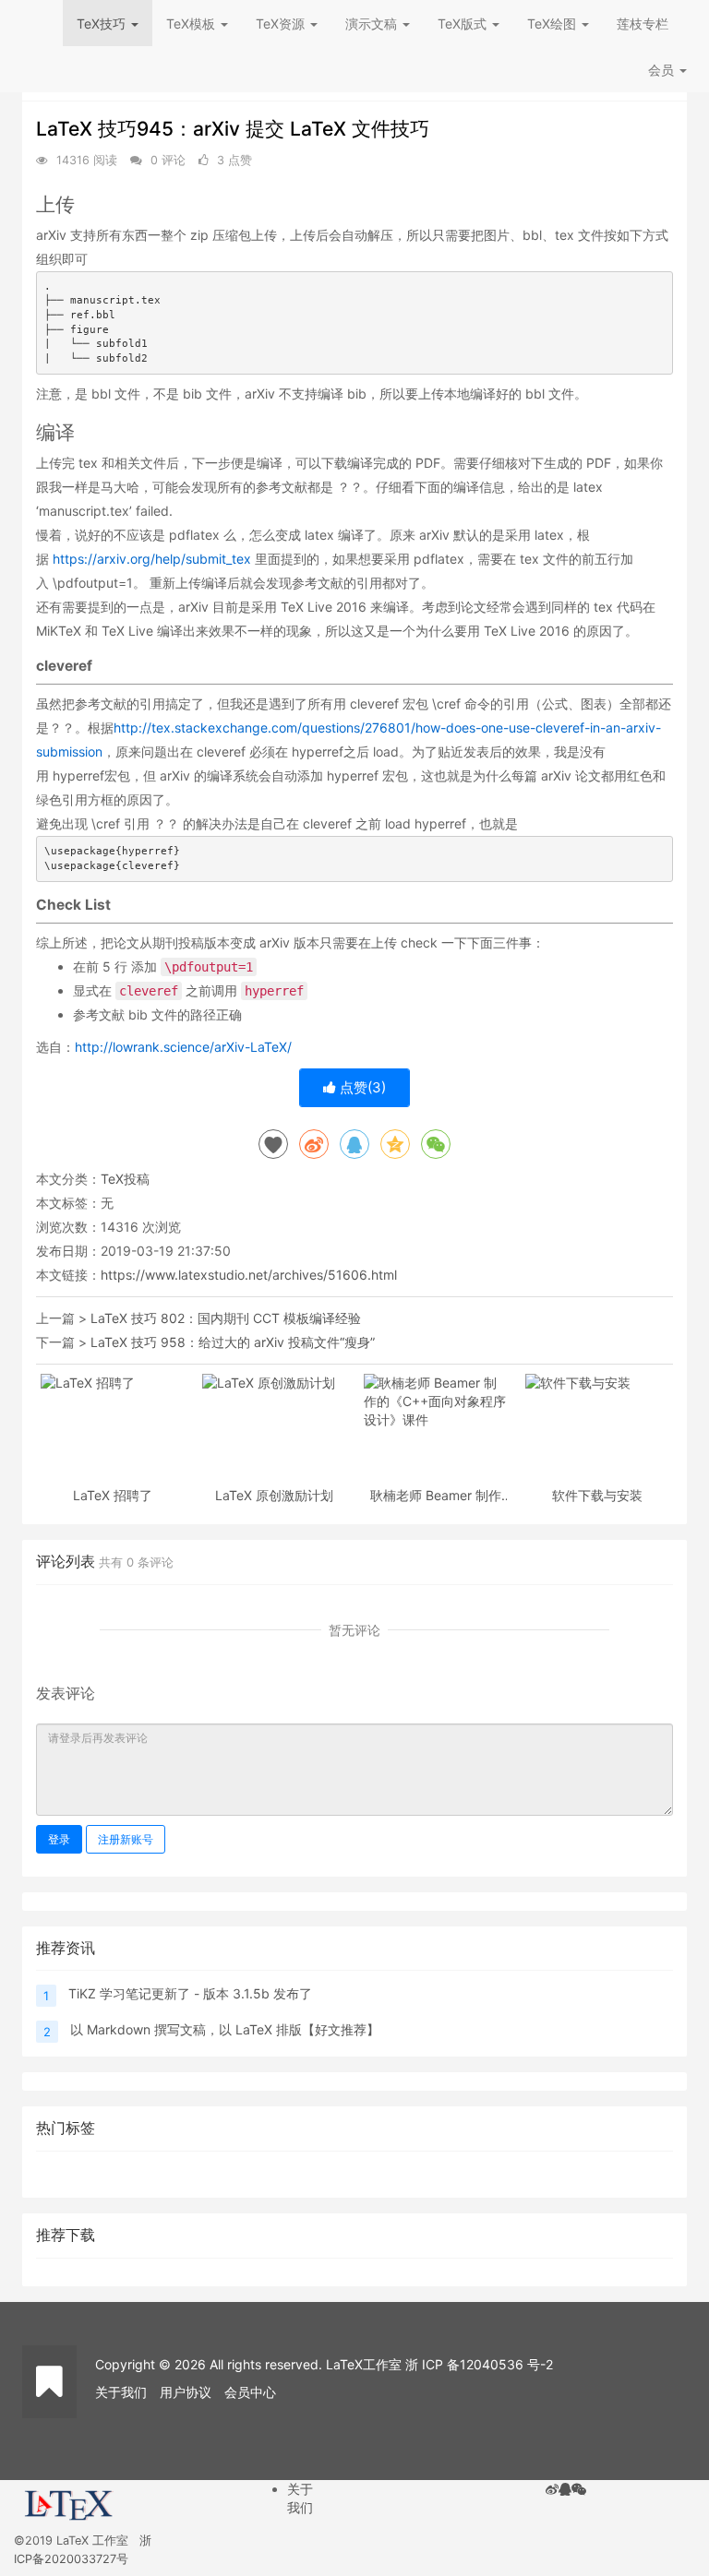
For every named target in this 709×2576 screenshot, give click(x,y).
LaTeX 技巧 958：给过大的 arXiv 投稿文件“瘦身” (233, 1342)
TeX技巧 (103, 24)
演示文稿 (373, 24)
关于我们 (121, 2392)
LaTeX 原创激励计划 (274, 1495)
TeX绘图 (553, 24)
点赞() (361, 1087)
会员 (661, 70)
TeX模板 (192, 24)
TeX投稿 (125, 1179)
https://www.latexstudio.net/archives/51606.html (249, 1275)
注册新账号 (126, 1839)
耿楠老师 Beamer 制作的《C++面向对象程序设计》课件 (436, 1495)
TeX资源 (282, 24)
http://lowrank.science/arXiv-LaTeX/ (183, 1047)
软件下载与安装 (597, 1495)
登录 (59, 1839)
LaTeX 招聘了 (113, 1495)
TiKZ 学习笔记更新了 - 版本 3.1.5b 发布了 (190, 1993)
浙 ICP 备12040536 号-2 (479, 2364)
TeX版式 (464, 24)
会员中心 (250, 2392)
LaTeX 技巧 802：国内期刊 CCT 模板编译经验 (226, 1318)
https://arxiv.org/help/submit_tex (152, 559)
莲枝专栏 (643, 24)
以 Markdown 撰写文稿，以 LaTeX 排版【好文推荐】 (225, 2029)
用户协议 (186, 2392)
